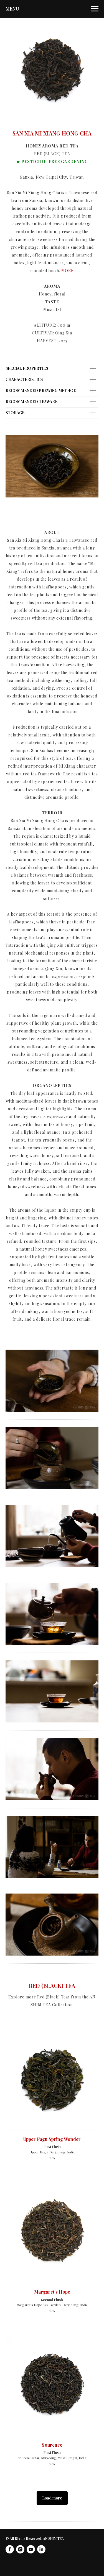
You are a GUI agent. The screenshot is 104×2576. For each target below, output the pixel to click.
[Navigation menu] (95, 9)
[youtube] (31, 2549)
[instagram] (20, 2549)
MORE (68, 271)
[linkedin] (41, 2549)
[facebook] (10, 2549)
